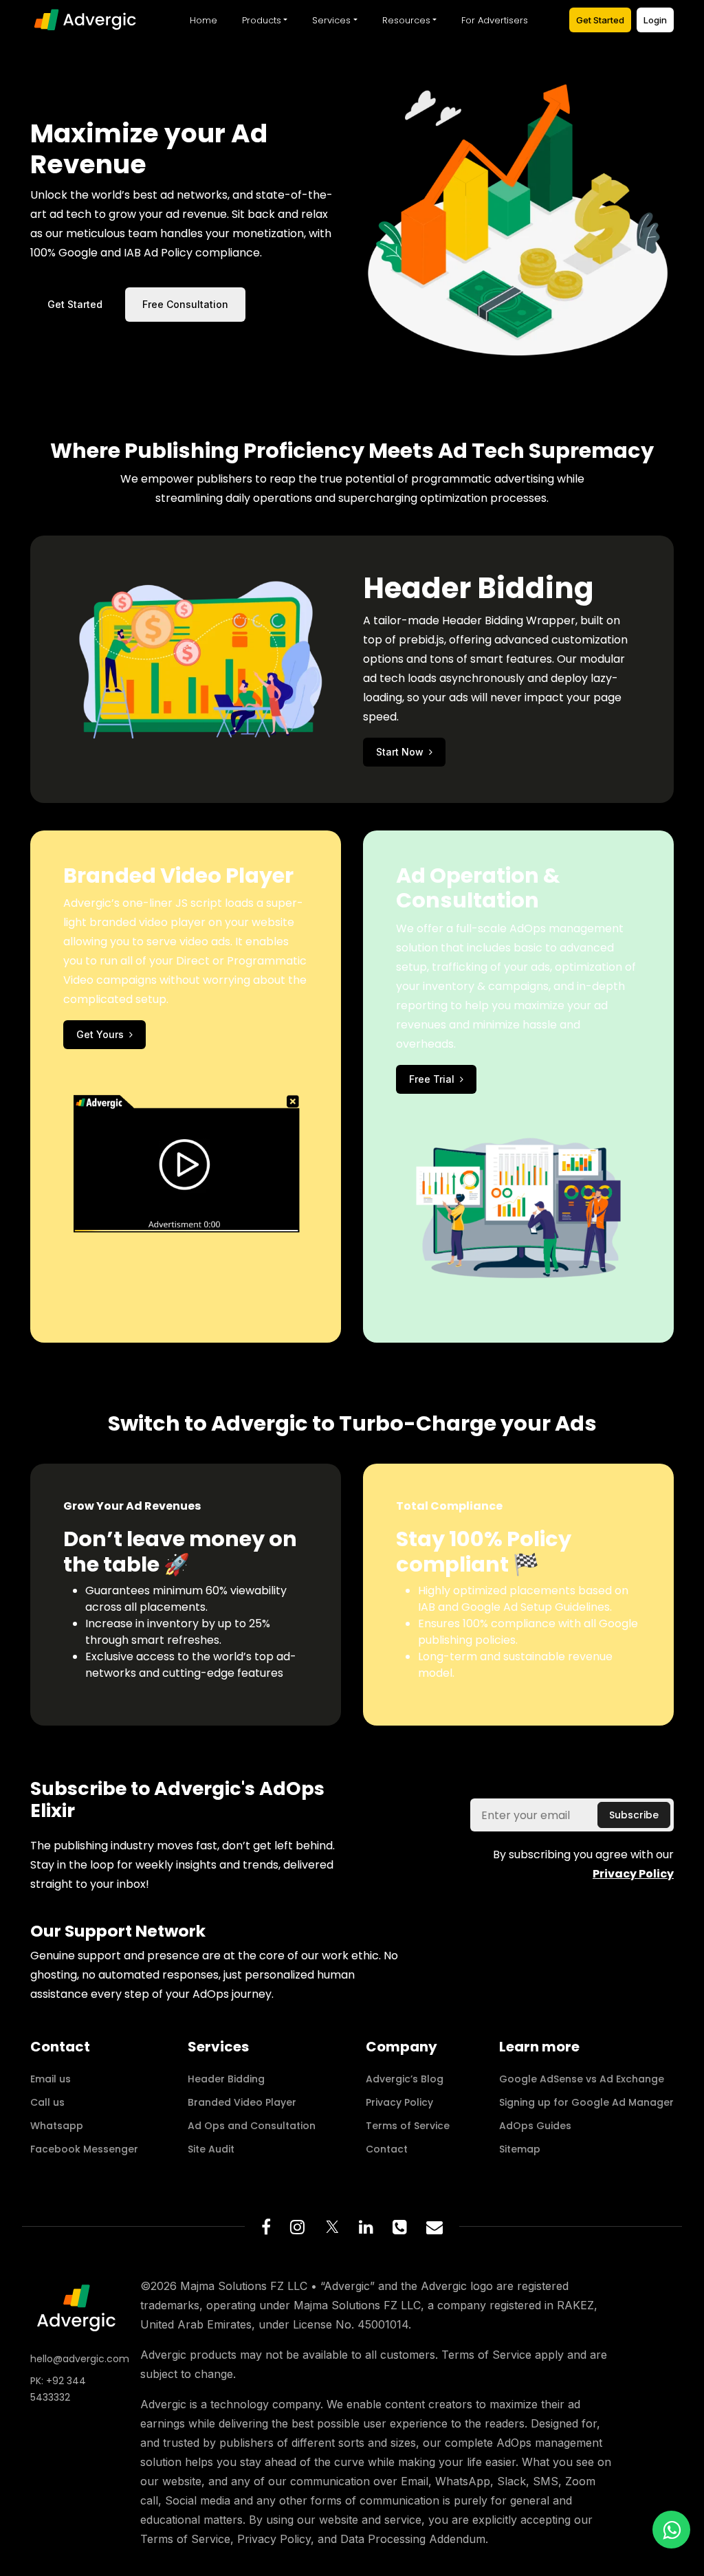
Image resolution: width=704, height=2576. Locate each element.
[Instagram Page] (297, 2227)
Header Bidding (226, 2079)
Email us (51, 2079)
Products (262, 20)
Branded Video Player (242, 2102)
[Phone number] (400, 2227)
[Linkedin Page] (366, 2227)
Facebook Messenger (84, 2149)
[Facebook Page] (266, 2227)
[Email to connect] (434, 2227)
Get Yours (100, 1034)
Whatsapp (57, 2126)
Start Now (400, 752)
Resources (406, 20)
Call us (47, 2102)
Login (655, 20)
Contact (387, 2149)
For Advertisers (495, 20)
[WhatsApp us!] (671, 2530)
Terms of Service (408, 2126)
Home (203, 20)
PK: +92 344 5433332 (58, 2389)
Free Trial (432, 1079)
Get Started (600, 20)
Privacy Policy (399, 2102)
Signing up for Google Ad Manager (586, 2102)
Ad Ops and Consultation (252, 2126)
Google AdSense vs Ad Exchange (582, 2079)
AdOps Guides (535, 2126)
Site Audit (211, 2149)
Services (331, 20)
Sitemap (520, 2149)
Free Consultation (185, 304)
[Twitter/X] (332, 2227)
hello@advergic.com (77, 2359)
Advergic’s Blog (405, 2079)
